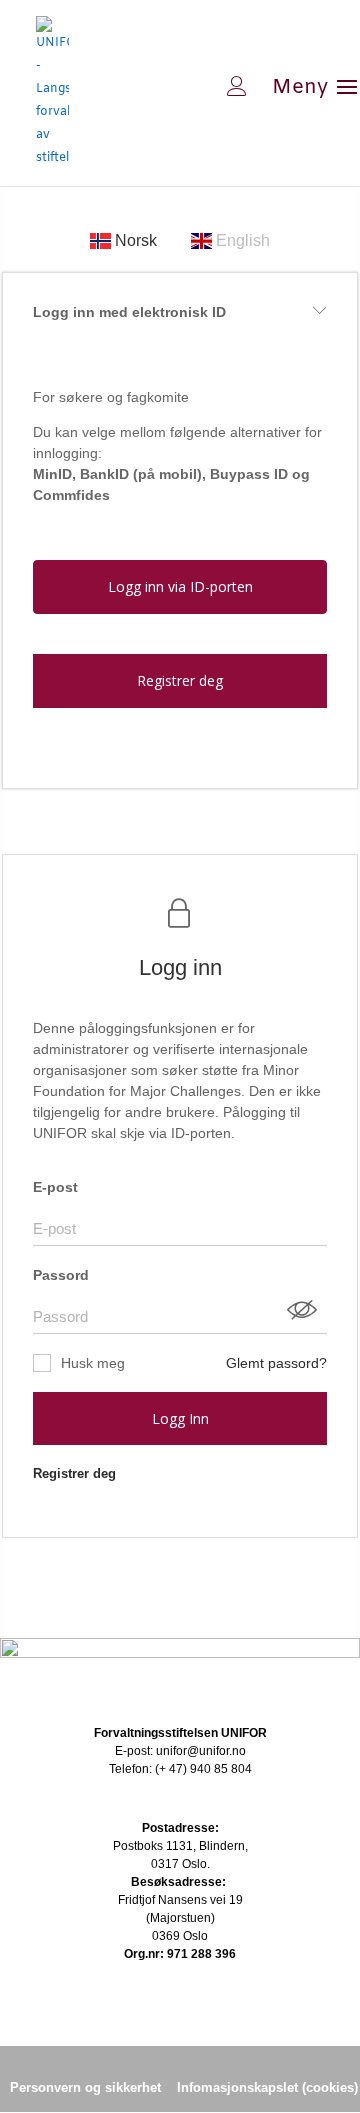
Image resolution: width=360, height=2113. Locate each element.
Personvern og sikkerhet (85, 2087)
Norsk (136, 240)
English (241, 240)
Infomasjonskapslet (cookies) (267, 2087)
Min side (173, 86)
